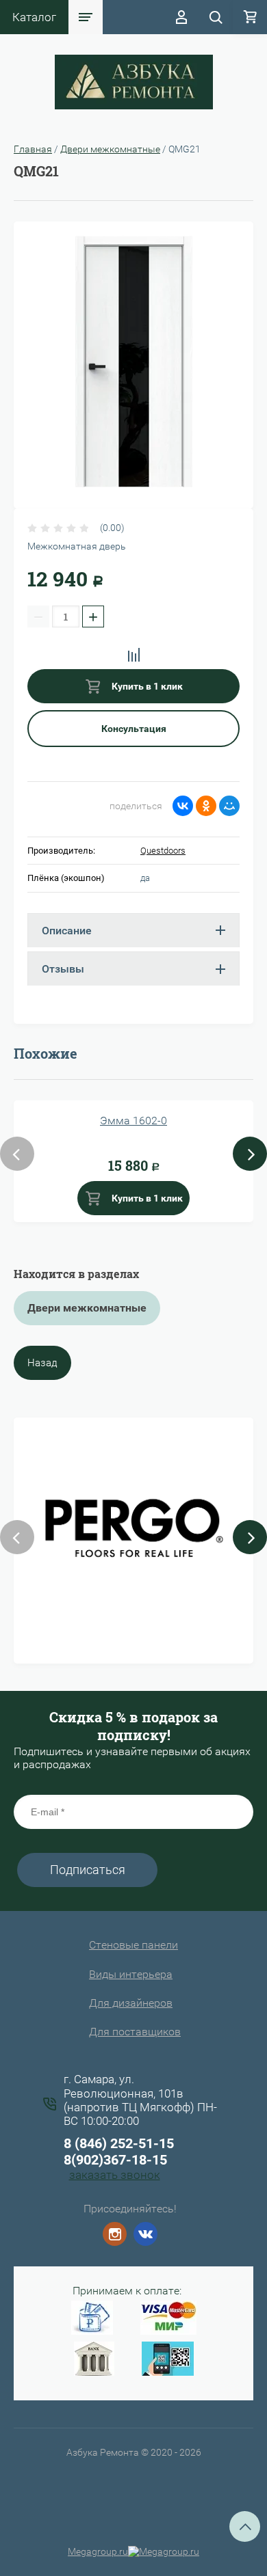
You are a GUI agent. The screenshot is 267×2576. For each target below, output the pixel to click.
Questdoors (163, 851)
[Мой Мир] (229, 806)
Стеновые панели (133, 1945)
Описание (67, 931)
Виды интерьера (131, 1974)
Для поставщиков (135, 2032)
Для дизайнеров (131, 2003)
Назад (42, 1363)
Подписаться (88, 1870)
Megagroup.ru (98, 2551)
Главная (33, 149)
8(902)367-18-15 (115, 2160)
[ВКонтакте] (183, 806)
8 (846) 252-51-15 (119, 2143)
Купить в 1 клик (146, 686)
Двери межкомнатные (110, 149)
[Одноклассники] (206, 806)
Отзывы (63, 969)
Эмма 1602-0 (133, 1121)
